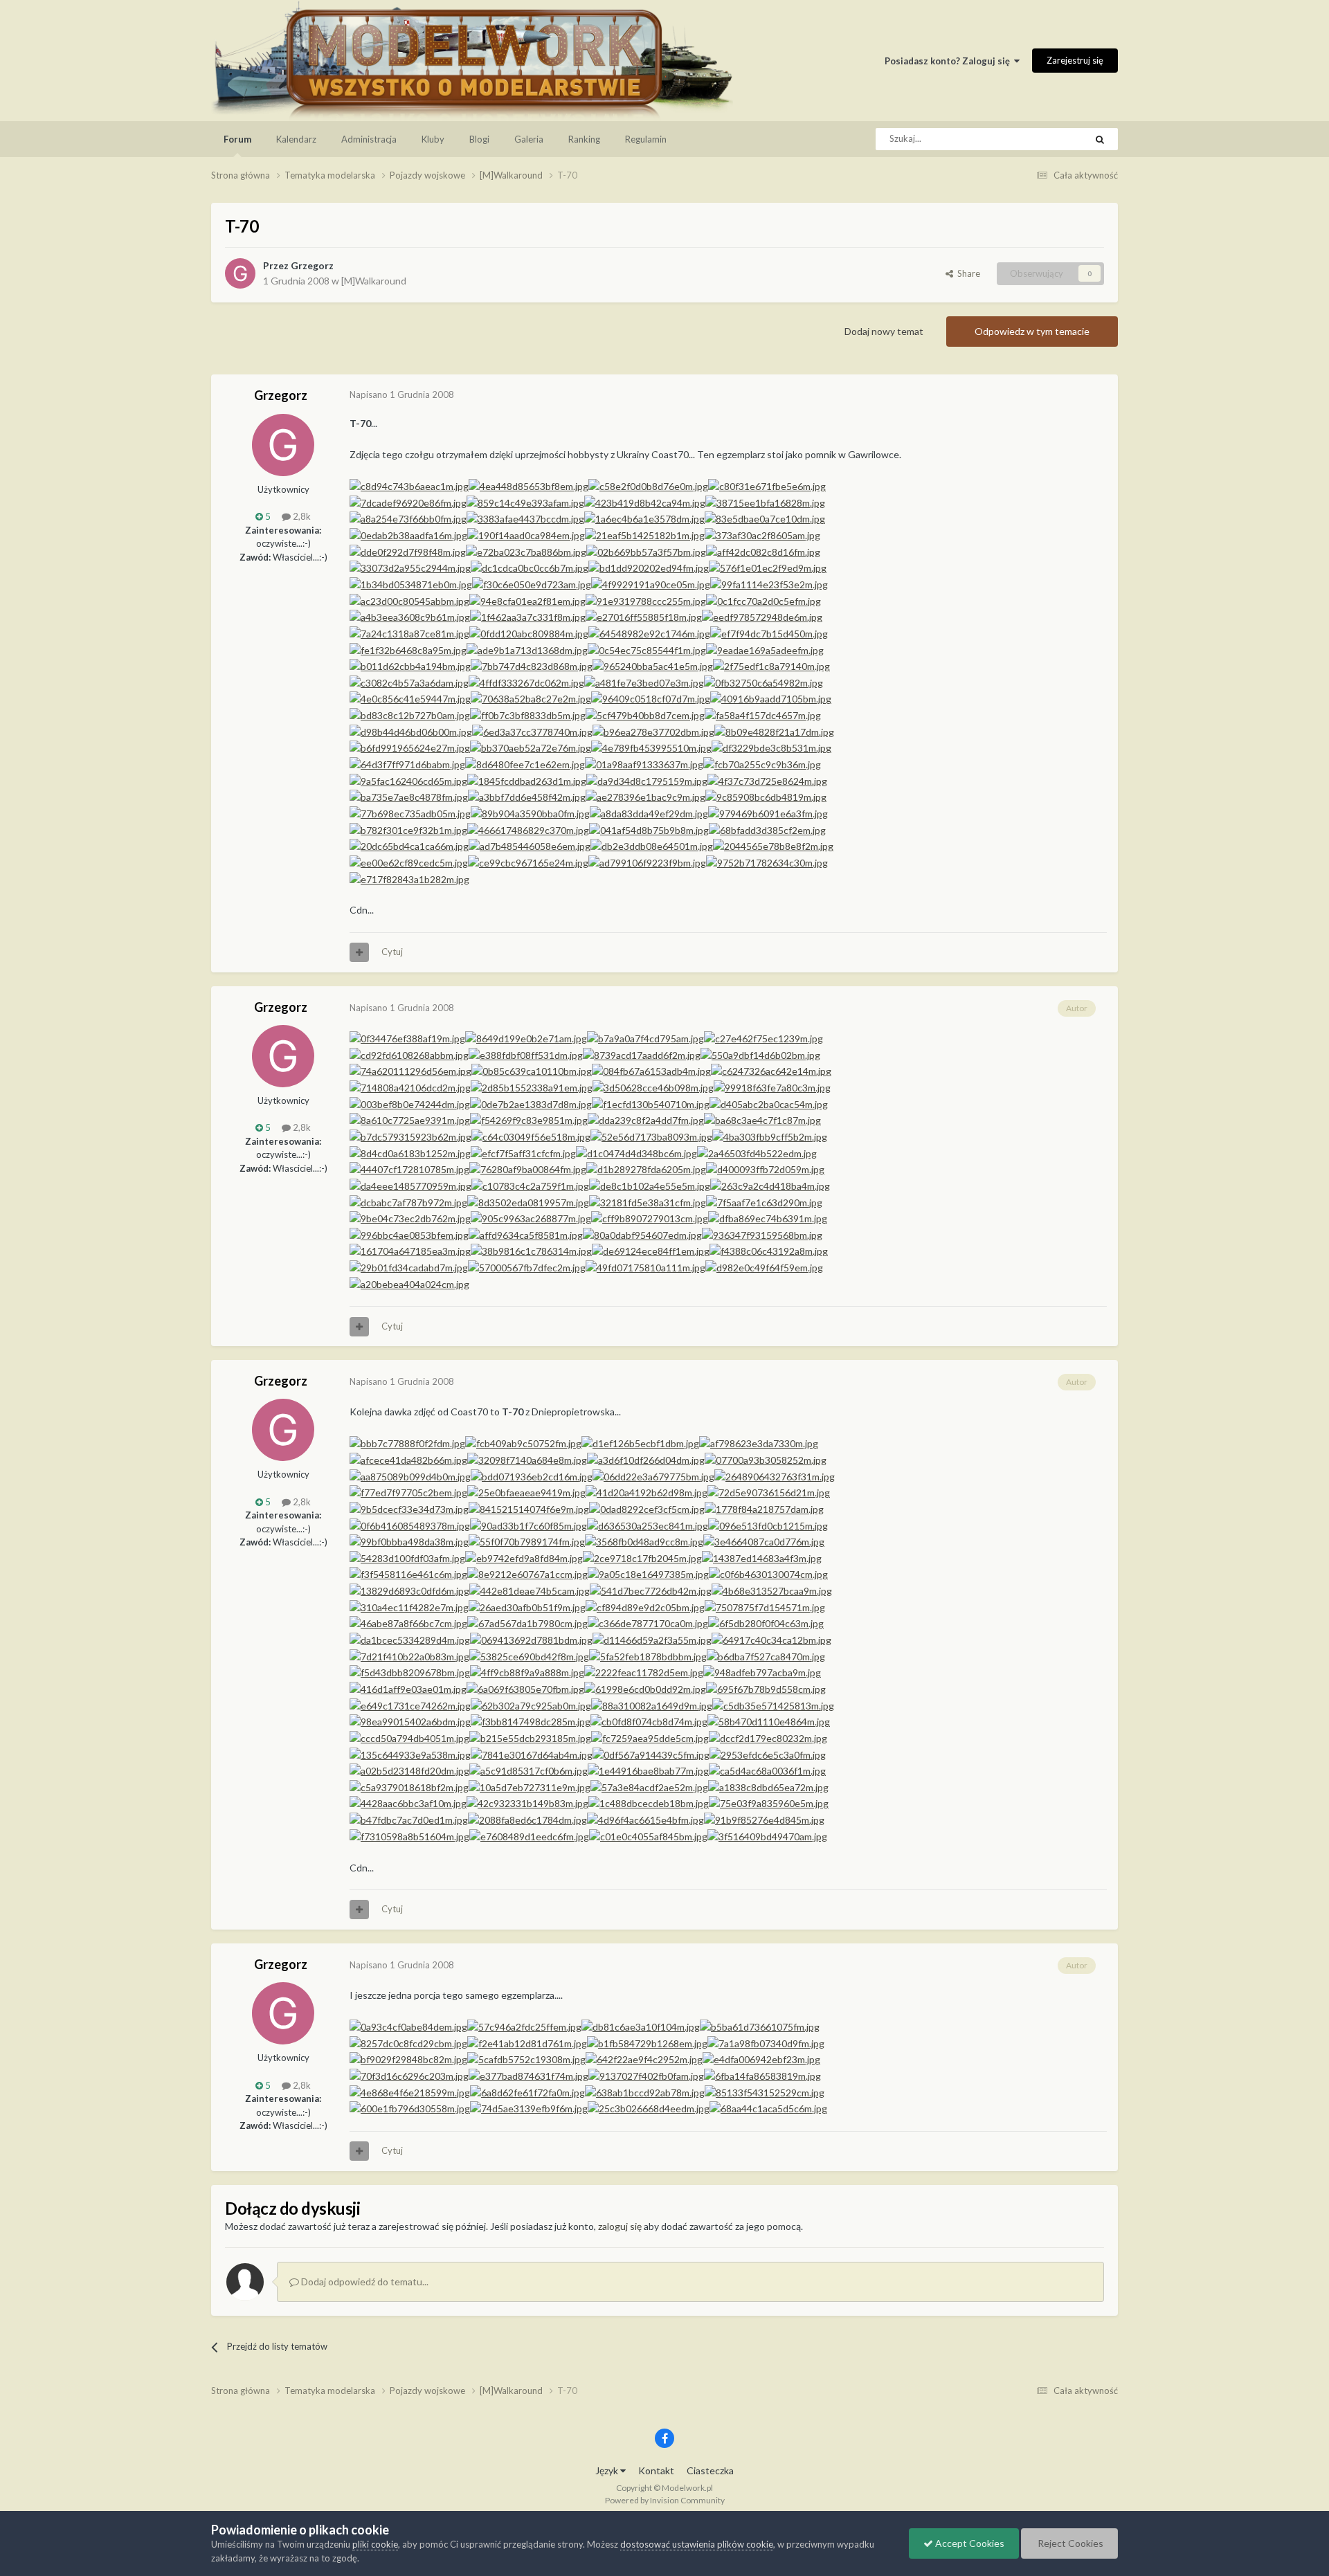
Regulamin (646, 139)
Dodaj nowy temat (884, 331)
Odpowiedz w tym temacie (1032, 331)
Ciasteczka (710, 2470)
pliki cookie (375, 2544)
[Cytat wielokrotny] (359, 952)
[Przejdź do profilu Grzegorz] (240, 273)
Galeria (529, 139)
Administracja (369, 139)
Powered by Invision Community (665, 2500)
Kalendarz (296, 139)
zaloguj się (620, 2226)
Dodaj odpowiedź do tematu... (364, 2282)
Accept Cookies (969, 2543)
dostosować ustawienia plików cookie (697, 2544)
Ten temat (1047, 139)
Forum (237, 139)
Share (967, 273)
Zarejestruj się (1075, 60)
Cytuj (392, 952)
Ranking (584, 139)
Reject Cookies (1069, 2543)
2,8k (301, 516)
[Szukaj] (1100, 139)
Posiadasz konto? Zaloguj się (949, 61)
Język (608, 2470)
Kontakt (656, 2470)
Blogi (479, 139)
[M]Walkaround (374, 281)
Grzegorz (312, 265)
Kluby (433, 139)
